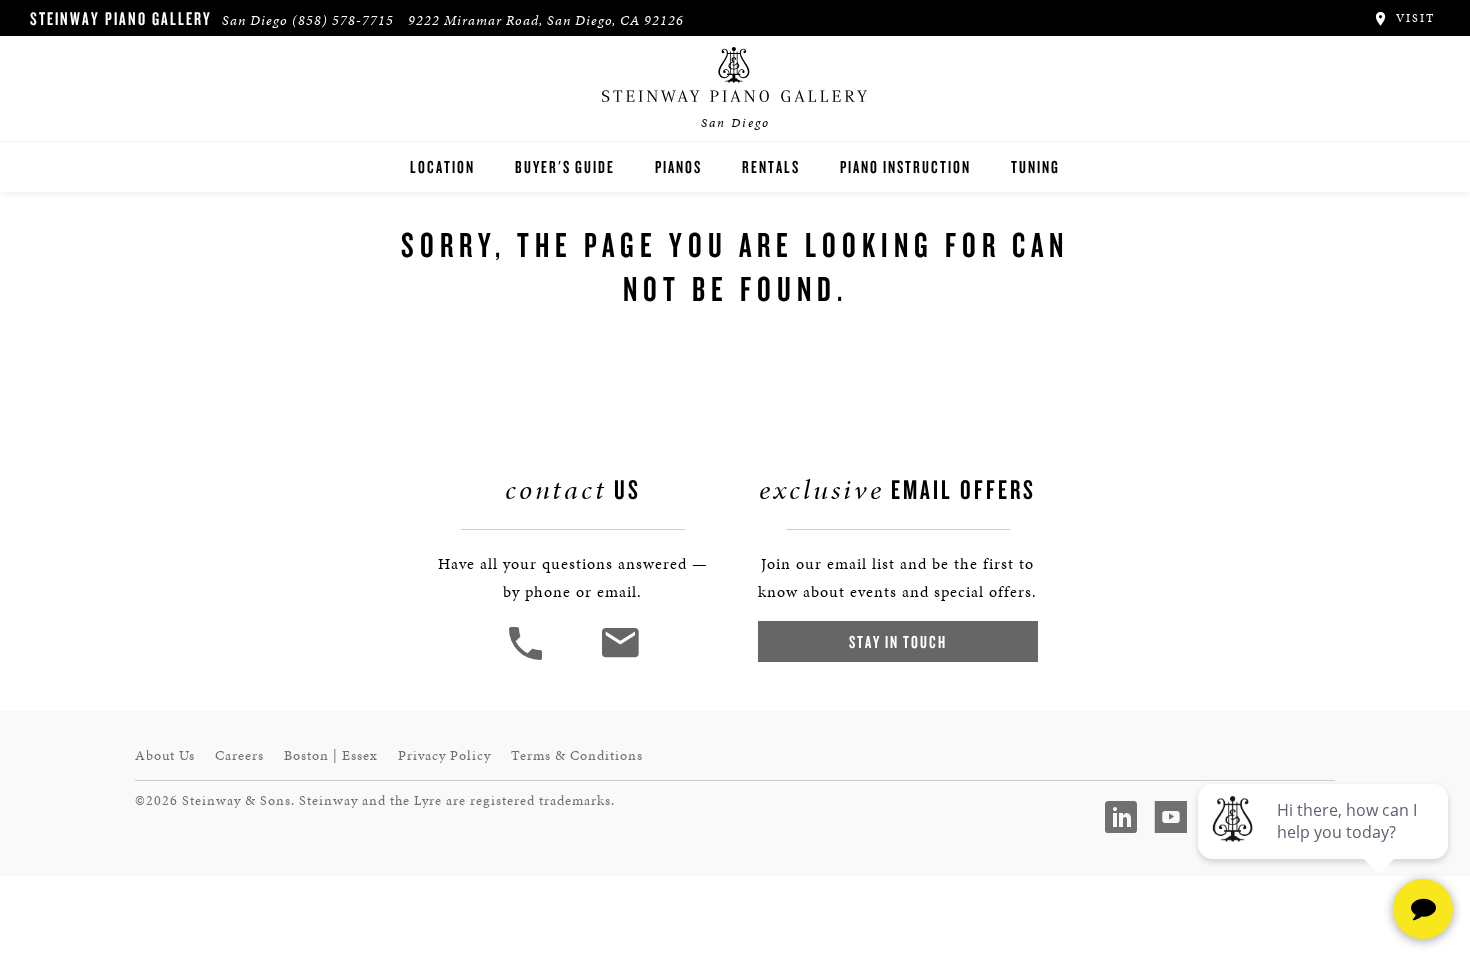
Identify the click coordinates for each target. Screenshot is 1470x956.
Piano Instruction (905, 166)
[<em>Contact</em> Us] (619, 657)
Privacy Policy (444, 755)
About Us (165, 755)
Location (442, 166)
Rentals (771, 166)
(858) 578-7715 (343, 20)
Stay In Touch (898, 641)
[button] (528, 657)
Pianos (678, 166)
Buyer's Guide (565, 166)
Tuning (1035, 166)
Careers (239, 755)
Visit (1413, 18)
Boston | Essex (331, 755)
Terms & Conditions (577, 755)
